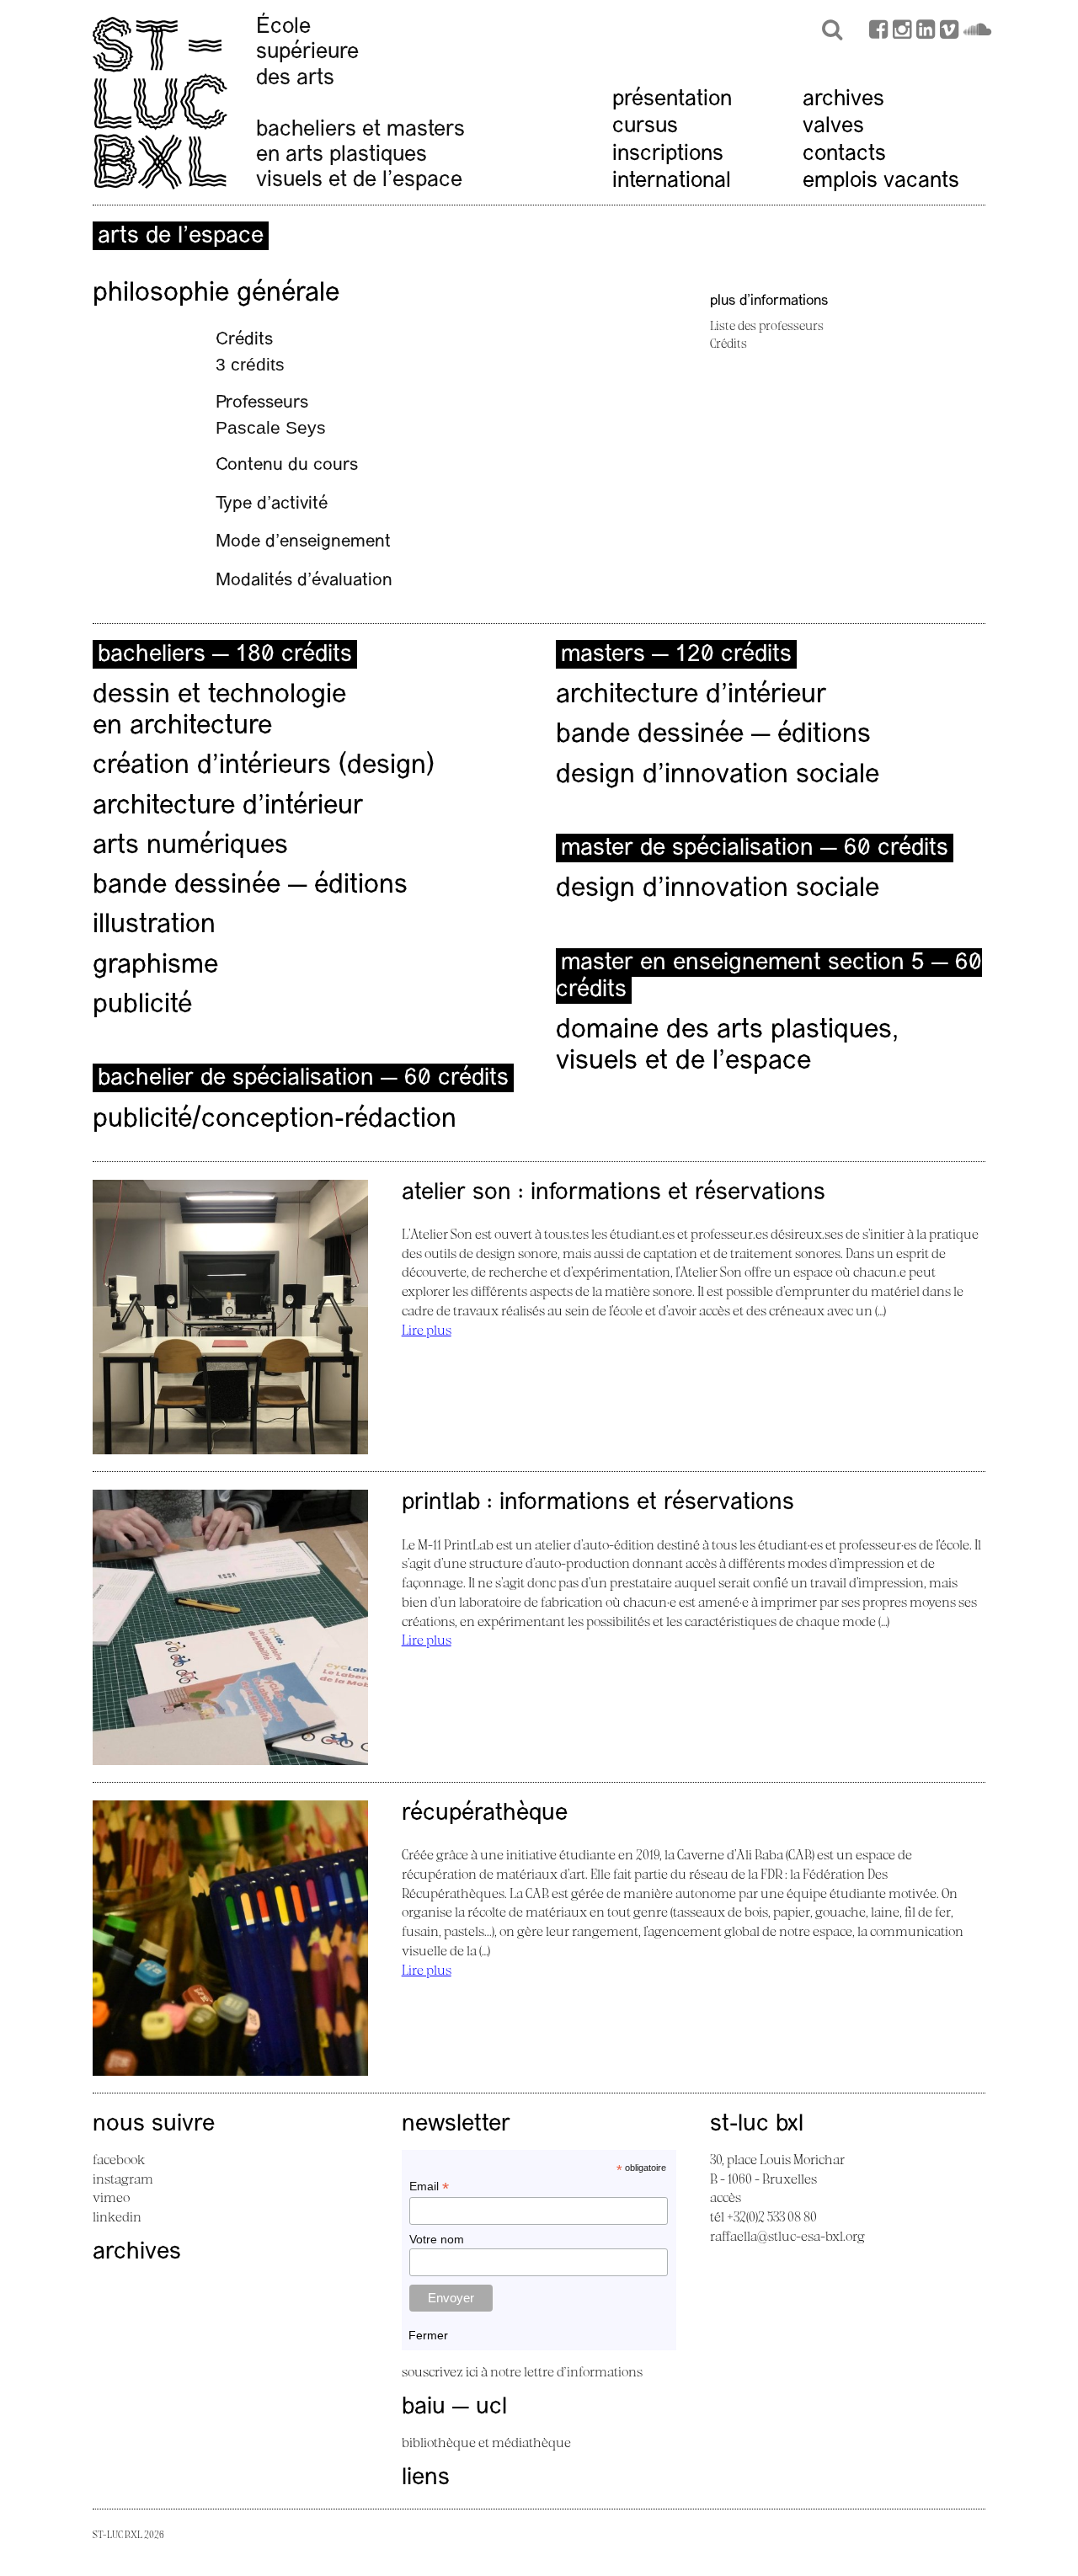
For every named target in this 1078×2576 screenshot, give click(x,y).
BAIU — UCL (454, 2408)
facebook (119, 2159)
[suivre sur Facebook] (878, 32)
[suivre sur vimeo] (949, 32)
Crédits (728, 343)
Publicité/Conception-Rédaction (275, 1120)
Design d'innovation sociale (718, 889)
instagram (123, 2179)
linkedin (117, 2216)
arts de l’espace (181, 237)
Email (429, 2187)
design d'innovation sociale (718, 776)
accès (726, 2197)
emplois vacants (881, 181)
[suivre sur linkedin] (926, 32)
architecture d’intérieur (228, 807)
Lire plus (427, 1330)
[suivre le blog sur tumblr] (902, 32)
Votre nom (437, 2239)
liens (426, 2478)
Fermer (428, 2335)
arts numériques (190, 846)
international (672, 181)
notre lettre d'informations (566, 2371)
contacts (844, 155)
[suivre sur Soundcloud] (977, 32)
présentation (672, 100)
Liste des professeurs (767, 325)
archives (843, 100)
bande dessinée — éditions (250, 886)
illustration (154, 925)
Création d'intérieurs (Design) (264, 766)
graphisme (155, 966)
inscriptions (668, 155)
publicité (142, 1005)
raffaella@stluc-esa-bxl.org (787, 2236)
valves (833, 127)
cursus (645, 127)
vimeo (111, 2197)
